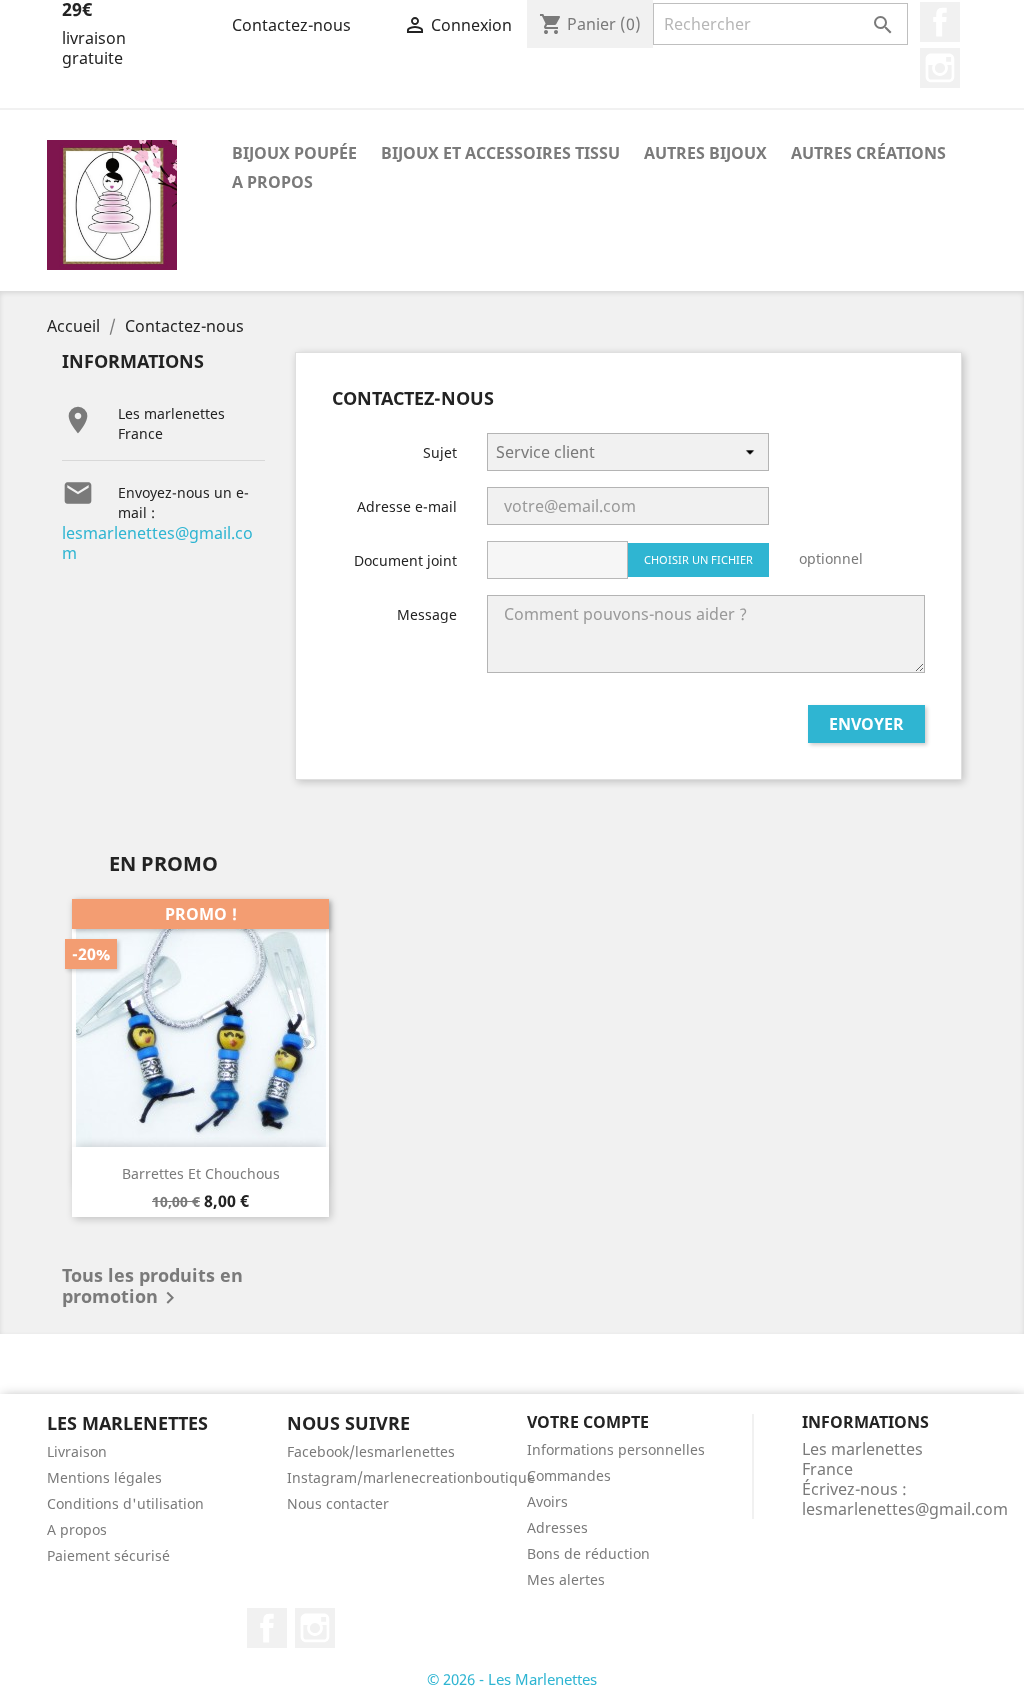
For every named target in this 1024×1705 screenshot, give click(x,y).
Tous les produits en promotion (152, 1288)
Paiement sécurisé (108, 1555)
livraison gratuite (94, 48)
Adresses (557, 1527)
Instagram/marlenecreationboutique (411, 1477)
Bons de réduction (588, 1553)
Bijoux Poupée (294, 153)
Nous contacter (338, 1503)
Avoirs (547, 1501)
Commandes (569, 1475)
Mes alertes (566, 1579)
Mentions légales (104, 1477)
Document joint (405, 560)
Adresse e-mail (407, 506)
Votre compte (588, 1422)
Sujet (440, 452)
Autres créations (868, 153)
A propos (272, 182)
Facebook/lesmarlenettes (371, 1451)
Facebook (940, 22)
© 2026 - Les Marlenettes (512, 1679)
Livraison (77, 1451)
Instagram (940, 68)
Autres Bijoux (705, 153)
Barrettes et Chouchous (201, 1173)
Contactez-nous (291, 25)
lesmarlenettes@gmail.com (157, 543)
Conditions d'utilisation (125, 1503)
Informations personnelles (616, 1449)
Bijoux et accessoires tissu (500, 153)
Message (427, 614)
